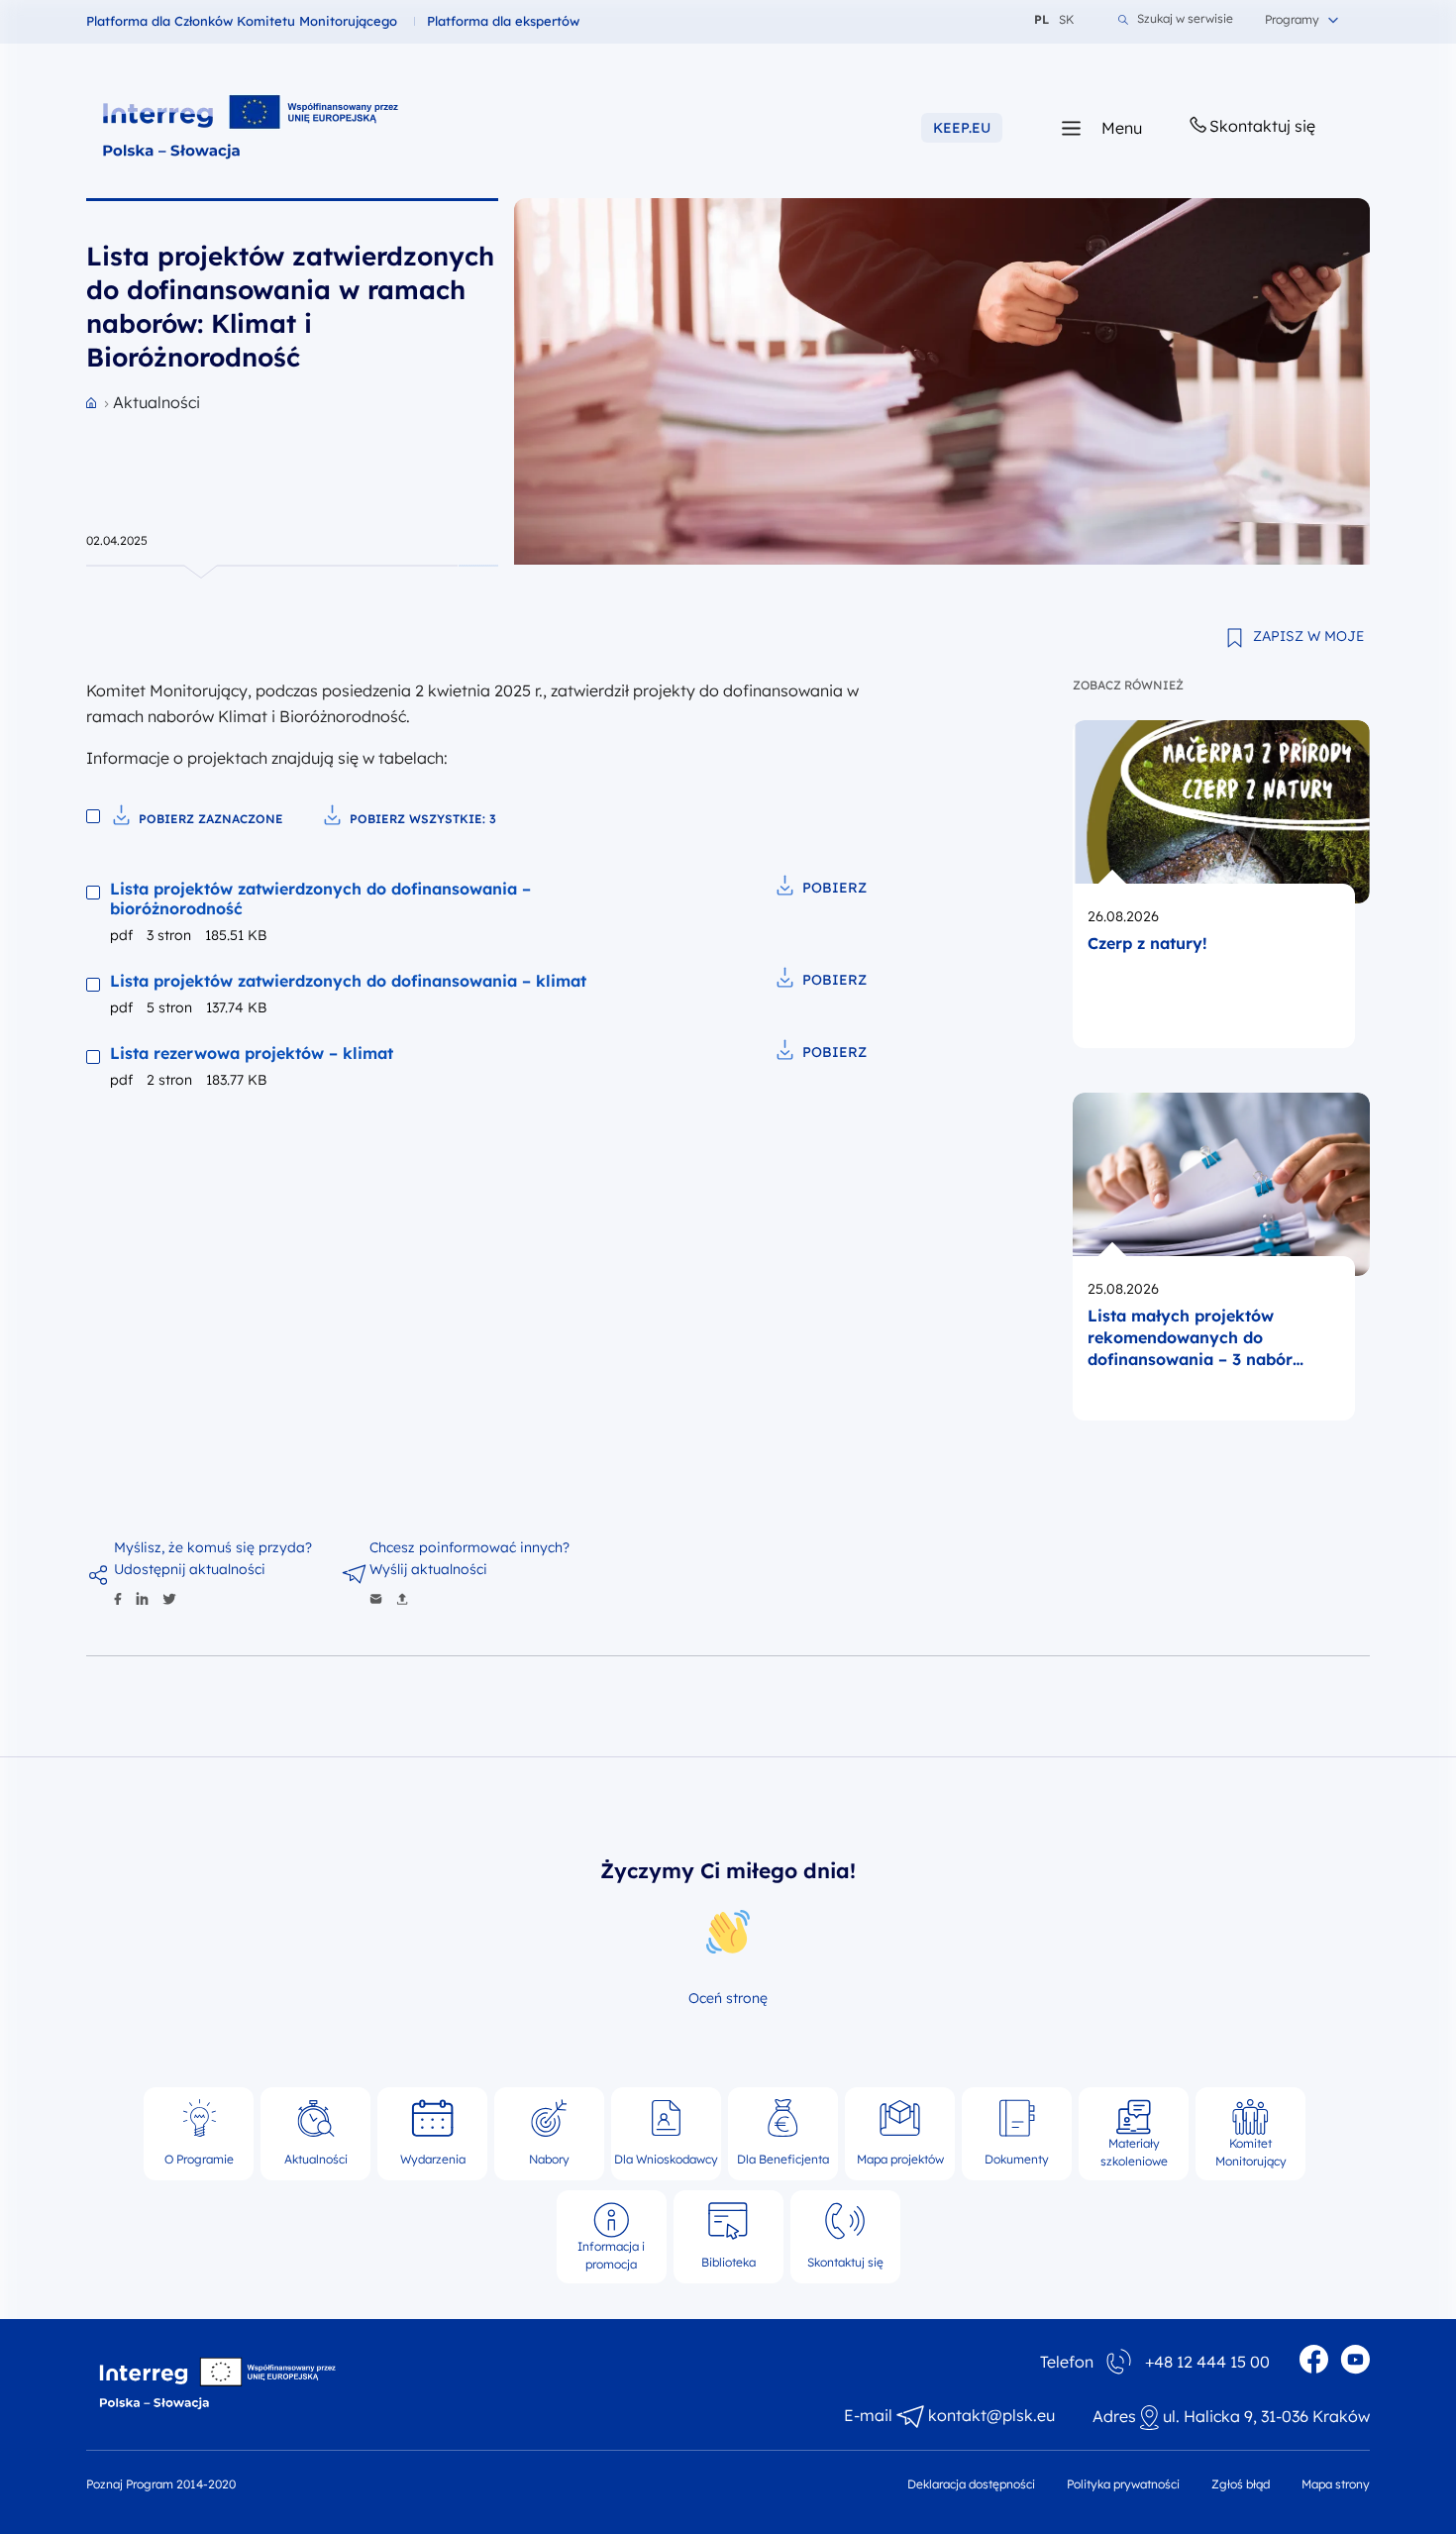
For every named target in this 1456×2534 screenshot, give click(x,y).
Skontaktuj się (1262, 126)
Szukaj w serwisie (1185, 19)
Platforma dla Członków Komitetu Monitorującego (242, 21)
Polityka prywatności (1123, 2484)
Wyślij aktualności (428, 1569)
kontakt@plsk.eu (991, 2415)
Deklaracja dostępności (971, 2484)
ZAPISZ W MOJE (1308, 636)
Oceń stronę (728, 1998)
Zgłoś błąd (1241, 2484)
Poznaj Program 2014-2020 (161, 2484)
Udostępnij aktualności (190, 1569)
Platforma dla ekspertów (503, 21)
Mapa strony (1336, 2484)
